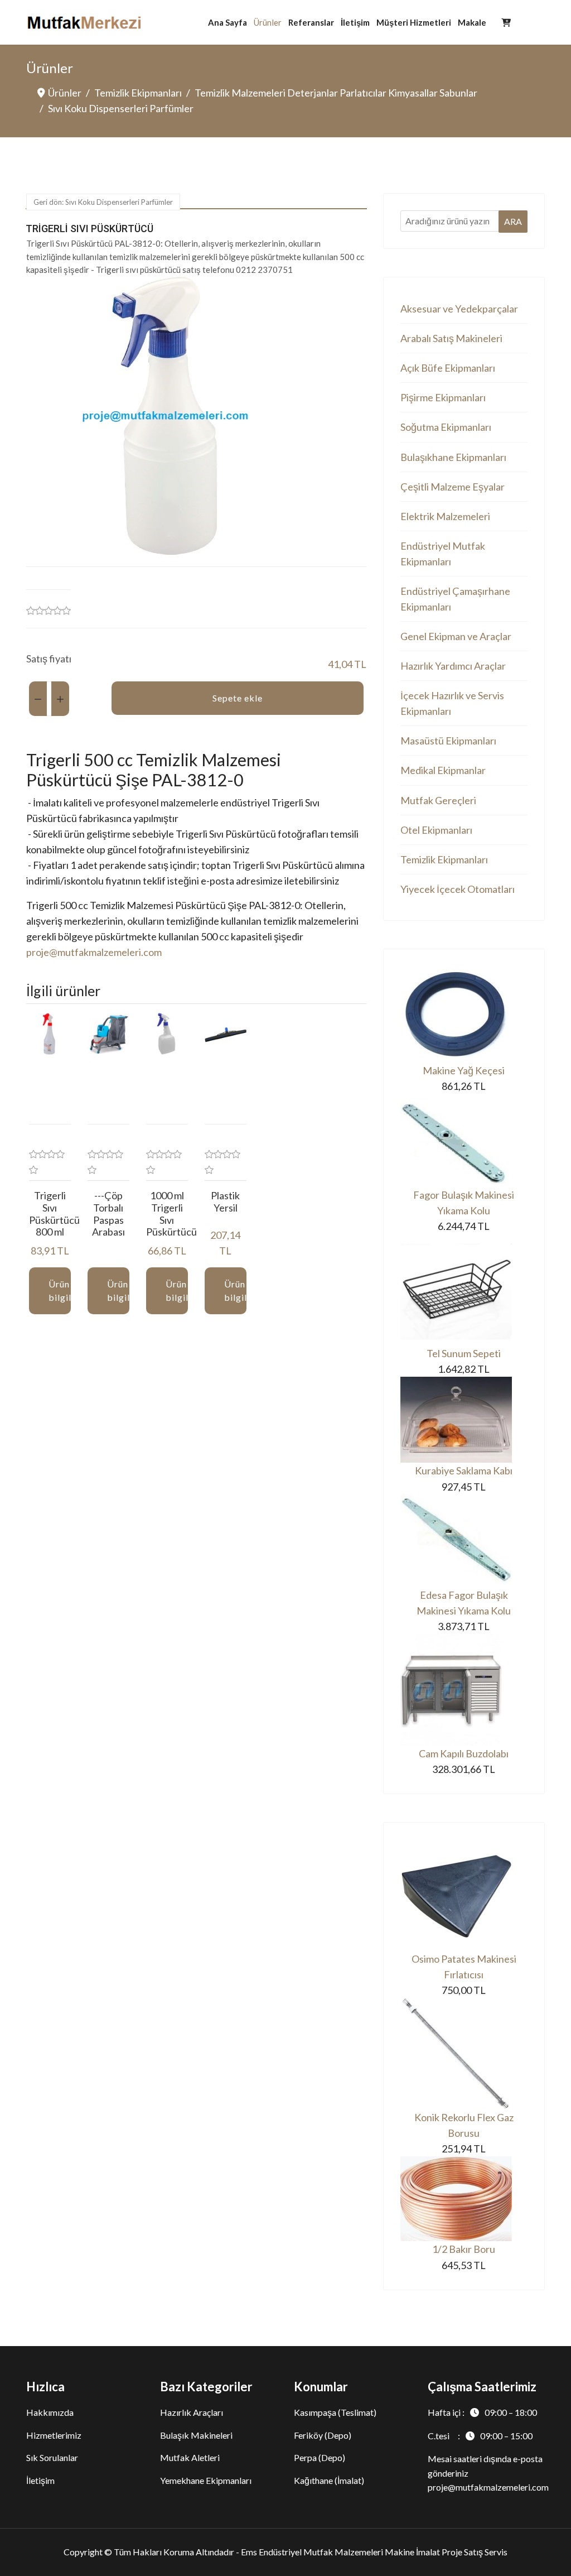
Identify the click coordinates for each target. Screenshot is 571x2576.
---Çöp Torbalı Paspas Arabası (108, 1213)
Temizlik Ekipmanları (444, 859)
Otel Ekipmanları (436, 830)
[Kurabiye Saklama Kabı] (464, 1420)
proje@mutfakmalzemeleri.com (94, 952)
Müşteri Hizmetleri (414, 22)
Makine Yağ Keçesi (464, 1070)
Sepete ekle (238, 698)
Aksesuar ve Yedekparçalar (459, 309)
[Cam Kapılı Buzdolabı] (464, 1690)
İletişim (355, 22)
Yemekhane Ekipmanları (206, 2480)
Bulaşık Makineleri (196, 2435)
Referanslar (311, 22)
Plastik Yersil (225, 1202)
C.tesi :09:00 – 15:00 (480, 2436)
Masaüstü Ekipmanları (448, 741)
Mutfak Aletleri (190, 2457)
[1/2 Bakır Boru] (464, 2199)
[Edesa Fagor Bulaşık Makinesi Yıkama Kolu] (464, 1541)
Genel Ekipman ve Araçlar (456, 636)
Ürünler (268, 22)
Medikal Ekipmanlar (443, 770)
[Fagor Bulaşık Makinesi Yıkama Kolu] (464, 1140)
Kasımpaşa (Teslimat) (335, 2412)
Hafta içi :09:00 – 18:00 (482, 2412)
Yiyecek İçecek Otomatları (458, 889)
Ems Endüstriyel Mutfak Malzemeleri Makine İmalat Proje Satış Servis (374, 2552)
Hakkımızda (50, 2412)
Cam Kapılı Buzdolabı (464, 1753)
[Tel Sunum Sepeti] (464, 1290)
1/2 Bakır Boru (464, 2249)
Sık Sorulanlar (52, 2457)
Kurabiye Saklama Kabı (464, 1470)
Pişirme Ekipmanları (443, 397)
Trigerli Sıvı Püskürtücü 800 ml (54, 1213)
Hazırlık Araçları (192, 2412)
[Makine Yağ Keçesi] (464, 1014)
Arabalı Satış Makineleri (451, 338)
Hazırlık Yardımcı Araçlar (453, 666)
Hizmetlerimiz (54, 2435)
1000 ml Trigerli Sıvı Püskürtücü (171, 1213)
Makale (472, 22)
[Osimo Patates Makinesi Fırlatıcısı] (464, 1895)
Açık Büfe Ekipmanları (448, 368)
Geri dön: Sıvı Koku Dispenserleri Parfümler (103, 202)
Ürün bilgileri (60, 1291)
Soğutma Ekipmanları (446, 427)
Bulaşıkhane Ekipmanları (453, 457)
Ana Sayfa (228, 22)
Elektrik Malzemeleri (445, 516)
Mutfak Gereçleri (438, 800)
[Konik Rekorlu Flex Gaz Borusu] (464, 2054)
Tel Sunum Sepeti (464, 1353)
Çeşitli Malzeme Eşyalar (453, 487)
